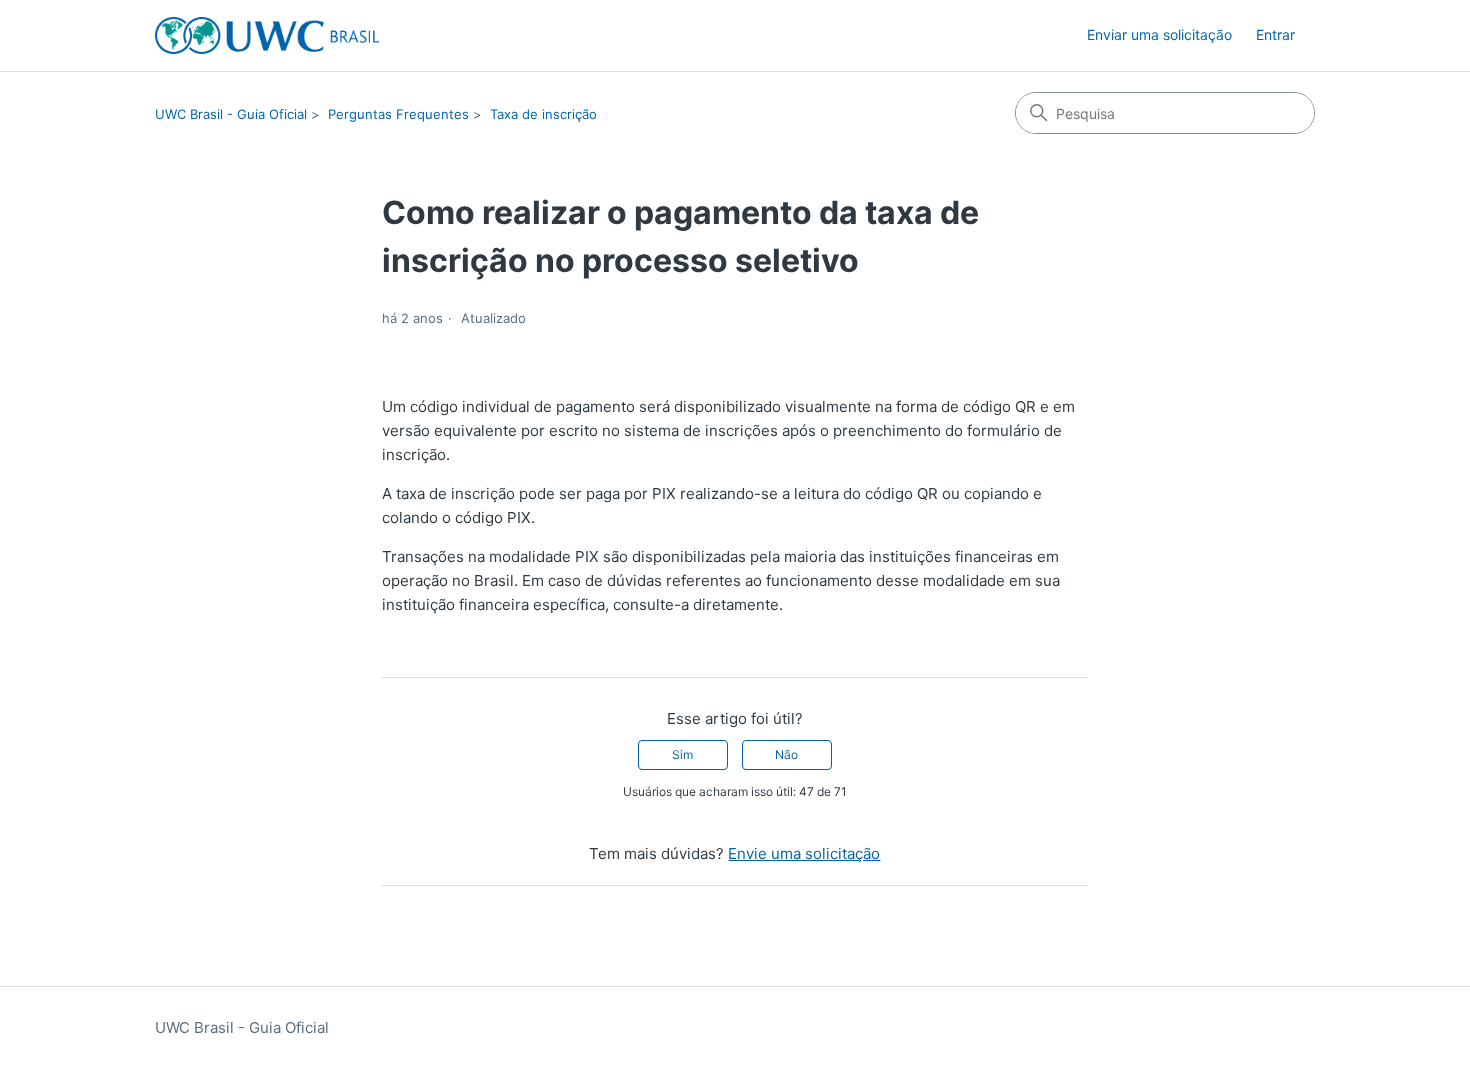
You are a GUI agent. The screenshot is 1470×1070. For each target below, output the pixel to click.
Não (786, 754)
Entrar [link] (1275, 34)
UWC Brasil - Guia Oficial (231, 114)
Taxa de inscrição (543, 114)
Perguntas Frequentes (398, 114)
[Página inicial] (267, 35)
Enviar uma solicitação (1159, 34)
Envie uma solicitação (804, 853)
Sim (682, 754)
